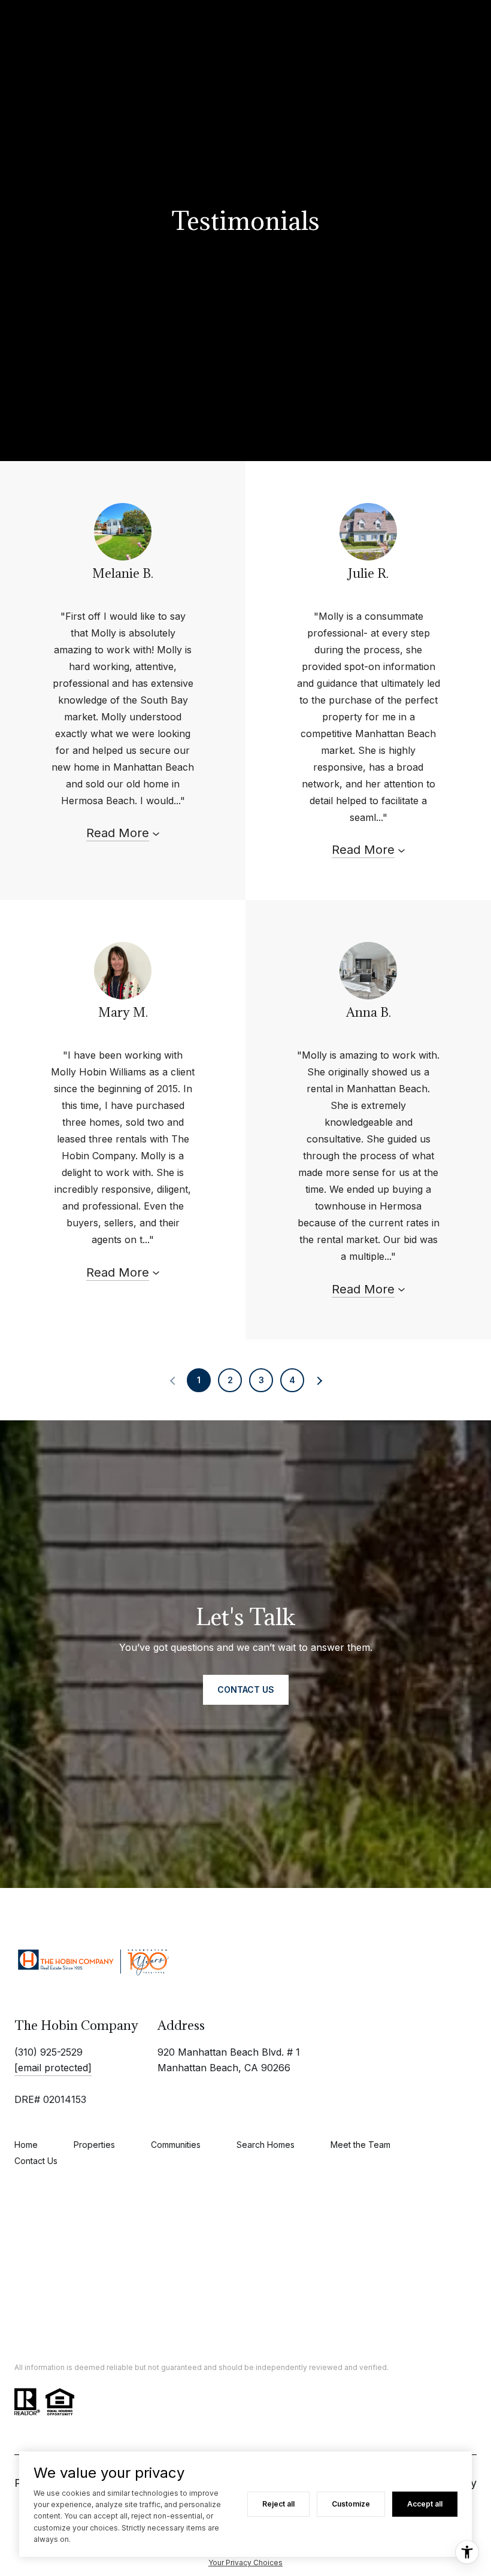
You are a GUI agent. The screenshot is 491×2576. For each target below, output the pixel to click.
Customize (351, 2504)
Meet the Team (360, 2145)
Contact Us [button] (246, 1689)
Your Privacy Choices (245, 2563)
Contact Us (36, 2161)
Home (26, 2145)
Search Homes (266, 2145)
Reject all (278, 2504)
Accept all (425, 2504)
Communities (176, 2145)
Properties (94, 2145)
